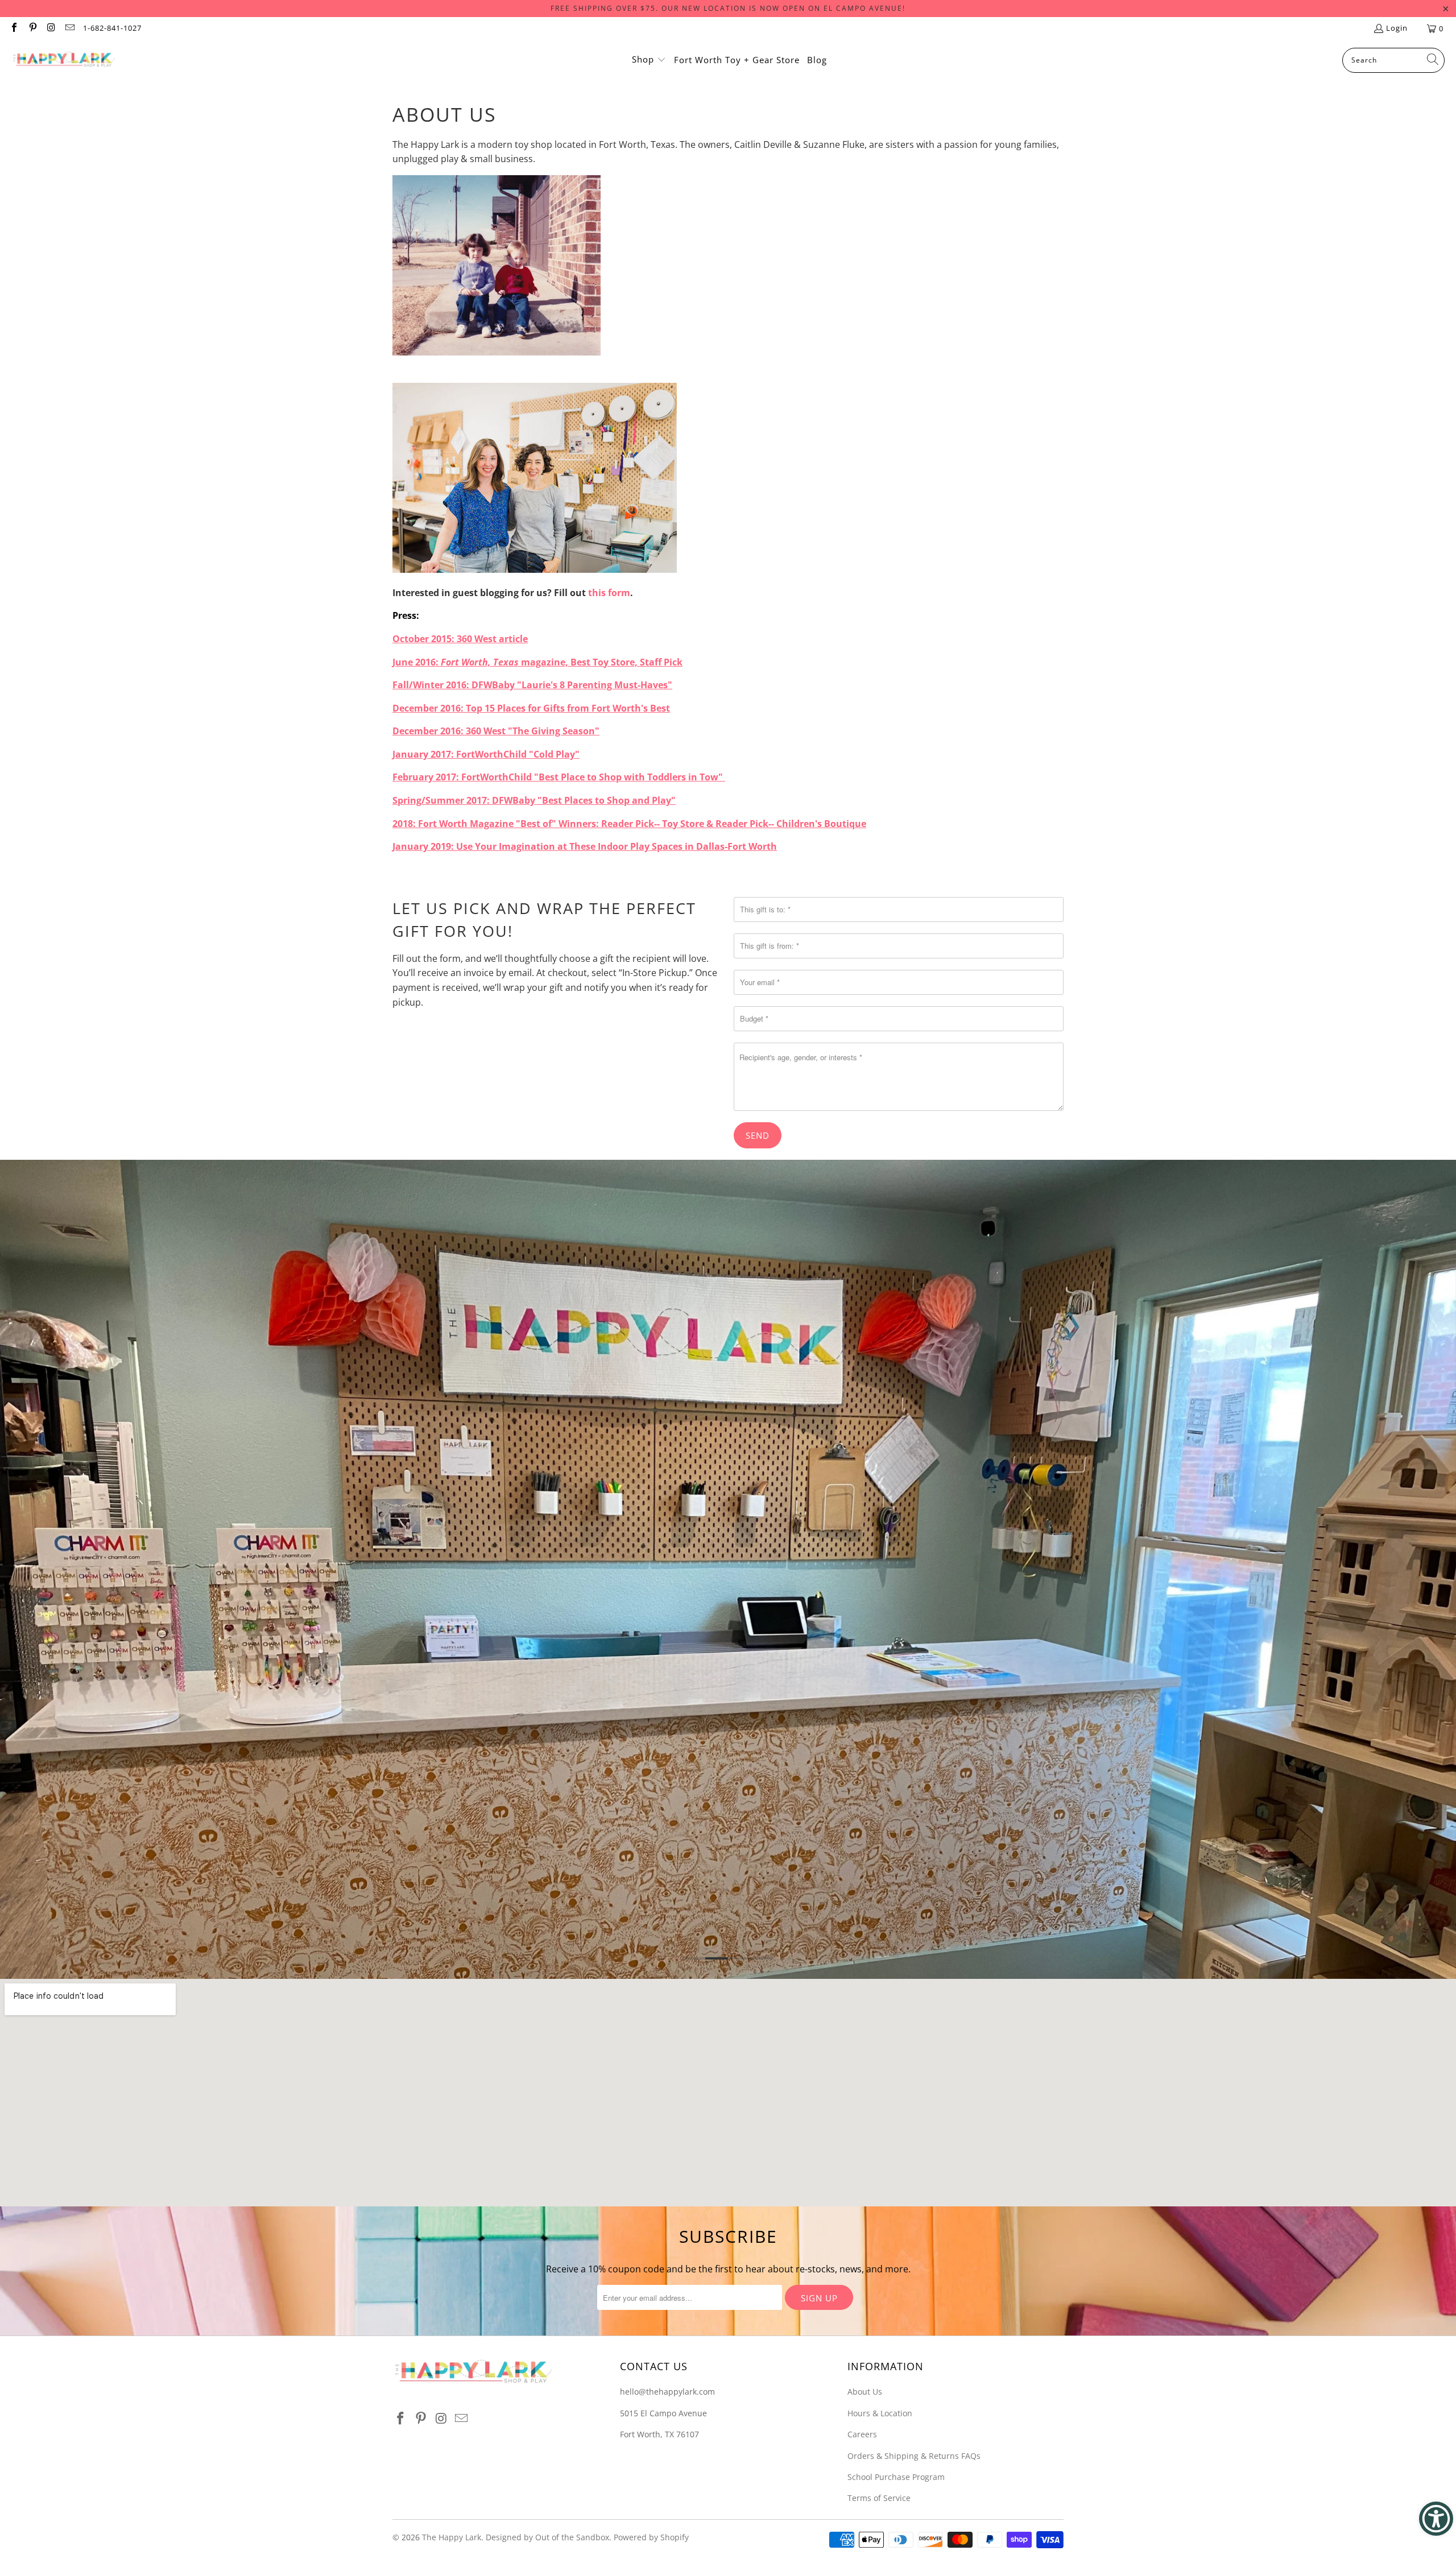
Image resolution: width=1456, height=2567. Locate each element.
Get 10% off (728, 1310)
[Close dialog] (884, 1125)
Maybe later (728, 1347)
